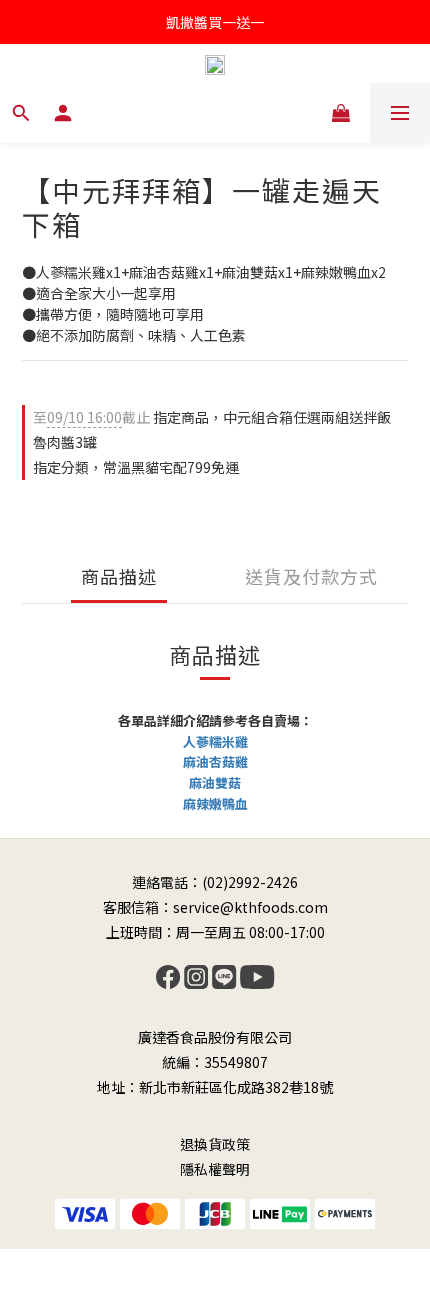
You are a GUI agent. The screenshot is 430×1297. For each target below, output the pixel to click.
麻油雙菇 (215, 782)
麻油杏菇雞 (215, 761)
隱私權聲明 (215, 1169)
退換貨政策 (215, 1144)
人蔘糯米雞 (215, 741)
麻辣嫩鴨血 (215, 803)
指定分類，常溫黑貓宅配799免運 (136, 467)
